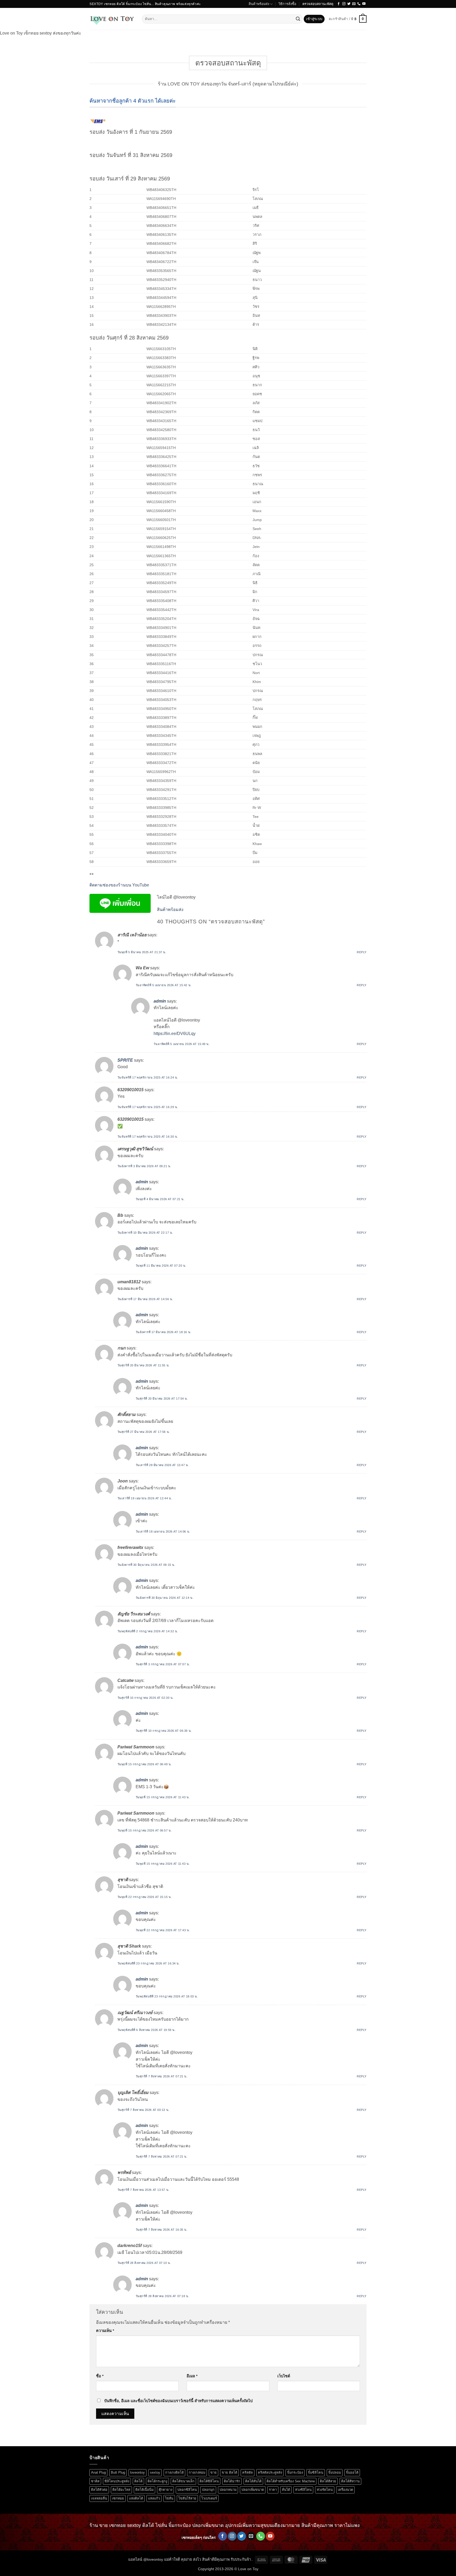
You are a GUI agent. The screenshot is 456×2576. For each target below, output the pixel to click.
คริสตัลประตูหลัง (270, 2472)
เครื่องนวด (345, 2490)
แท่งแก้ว (154, 2498)
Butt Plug (118, 2472)
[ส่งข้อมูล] (298, 19)
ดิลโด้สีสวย (328, 2481)
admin (160, 1001)
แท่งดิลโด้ (136, 2498)
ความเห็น (105, 2331)
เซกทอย (118, 2498)
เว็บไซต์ (284, 2376)
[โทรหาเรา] (359, 4)
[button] (314, 19)
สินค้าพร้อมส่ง (259, 4)
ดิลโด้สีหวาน (350, 2481)
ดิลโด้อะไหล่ (121, 2490)
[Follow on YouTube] (364, 4)
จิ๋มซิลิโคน (316, 2472)
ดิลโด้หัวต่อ (99, 2490)
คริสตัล (248, 2472)
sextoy (155, 2472)
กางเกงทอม (197, 2472)
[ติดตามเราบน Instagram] (344, 4)
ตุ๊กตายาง (165, 2490)
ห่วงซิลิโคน (303, 2490)
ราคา (273, 2490)
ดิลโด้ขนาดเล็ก (183, 2481)
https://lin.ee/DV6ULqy (175, 1034)
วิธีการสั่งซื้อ (287, 4)
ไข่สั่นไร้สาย (187, 2498)
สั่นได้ (286, 2490)
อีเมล (192, 2376)
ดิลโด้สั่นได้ (253, 2481)
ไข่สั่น (169, 2498)
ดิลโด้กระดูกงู (157, 2481)
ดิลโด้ (138, 2481)
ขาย (213, 2472)
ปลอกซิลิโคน (187, 2490)
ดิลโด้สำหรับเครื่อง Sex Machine (291, 2481)
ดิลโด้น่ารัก (232, 2481)
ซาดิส (95, 2481)
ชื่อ (100, 2376)
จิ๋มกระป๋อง (295, 2472)
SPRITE (125, 1060)
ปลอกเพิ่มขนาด (253, 2490)
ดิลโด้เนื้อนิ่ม (144, 2490)
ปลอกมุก (208, 2490)
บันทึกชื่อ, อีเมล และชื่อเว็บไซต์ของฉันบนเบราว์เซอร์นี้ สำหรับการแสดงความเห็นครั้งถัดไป (178, 2401)
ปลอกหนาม (228, 2490)
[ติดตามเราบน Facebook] (339, 4)
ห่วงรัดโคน (325, 2490)
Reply (362, 952)
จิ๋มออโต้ (352, 2472)
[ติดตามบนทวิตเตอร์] (349, 4)
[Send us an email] (354, 4)
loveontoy (137, 2472)
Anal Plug (98, 2472)
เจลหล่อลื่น (99, 2498)
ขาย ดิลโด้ (229, 2472)
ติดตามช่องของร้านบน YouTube (119, 885)
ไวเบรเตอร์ (209, 2498)
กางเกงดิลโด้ (174, 2472)
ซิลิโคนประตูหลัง (117, 2481)
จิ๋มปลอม (335, 2472)
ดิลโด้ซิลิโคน (209, 2481)
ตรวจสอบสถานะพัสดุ (318, 4)
